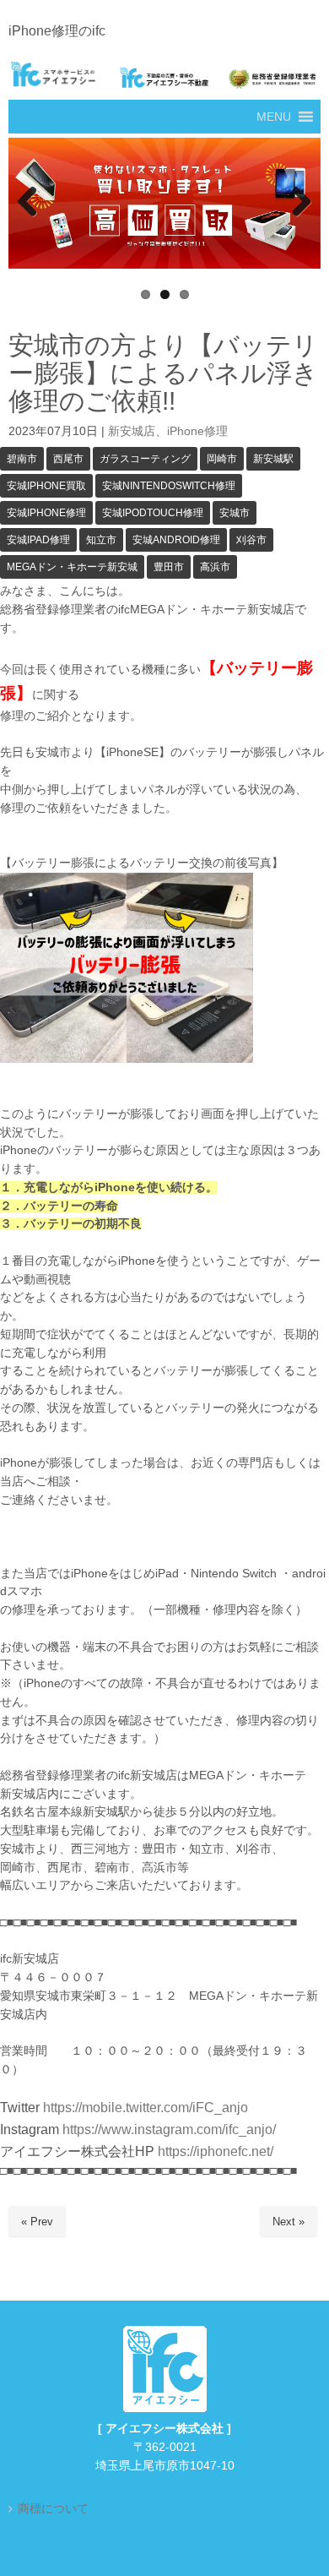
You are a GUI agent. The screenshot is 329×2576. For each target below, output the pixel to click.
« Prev (37, 2222)
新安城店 (132, 431)
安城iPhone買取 (46, 486)
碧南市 (22, 459)
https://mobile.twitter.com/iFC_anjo (146, 2108)
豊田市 (169, 567)
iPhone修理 (197, 431)
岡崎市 (222, 459)
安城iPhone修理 (46, 513)
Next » (289, 2222)
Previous (30, 203)
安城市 (235, 513)
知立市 (101, 540)
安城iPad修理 (38, 540)
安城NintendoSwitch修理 (169, 486)
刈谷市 (251, 540)
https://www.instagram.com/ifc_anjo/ (167, 2129)
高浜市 (215, 567)
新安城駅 (273, 459)
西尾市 (68, 459)
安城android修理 (176, 540)
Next (299, 203)
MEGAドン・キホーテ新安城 (72, 567)
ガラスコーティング (145, 459)
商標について (53, 2509)
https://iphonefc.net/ (216, 2151)
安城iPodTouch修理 (153, 513)
